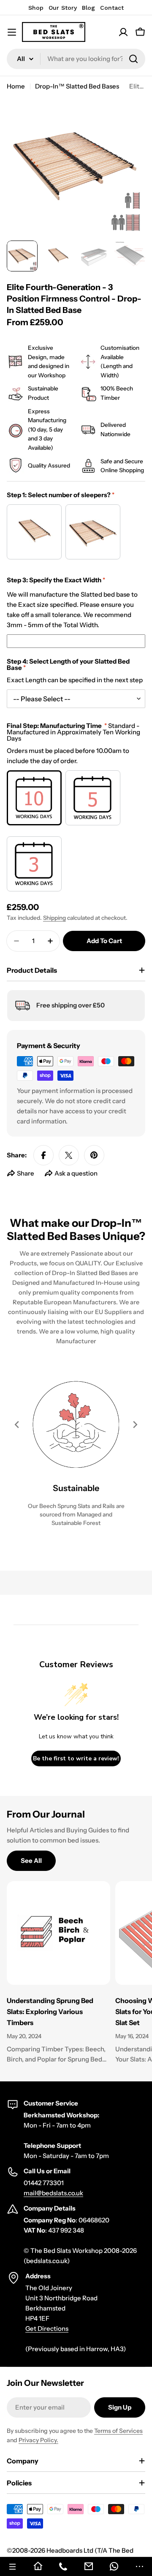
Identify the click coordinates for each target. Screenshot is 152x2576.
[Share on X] (69, 1155)
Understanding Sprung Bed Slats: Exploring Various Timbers (50, 2012)
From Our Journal (46, 1814)
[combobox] (76, 59)
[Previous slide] (17, 1425)
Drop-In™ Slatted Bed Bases (77, 86)
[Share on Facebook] (43, 1155)
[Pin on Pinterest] (94, 1155)
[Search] (133, 59)
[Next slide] (135, 1425)
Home (16, 86)
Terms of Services (118, 2431)
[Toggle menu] (12, 32)
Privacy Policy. (38, 2440)
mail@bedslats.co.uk (53, 2193)
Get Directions (47, 2328)
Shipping (54, 918)
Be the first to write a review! (76, 1758)
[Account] (123, 32)
